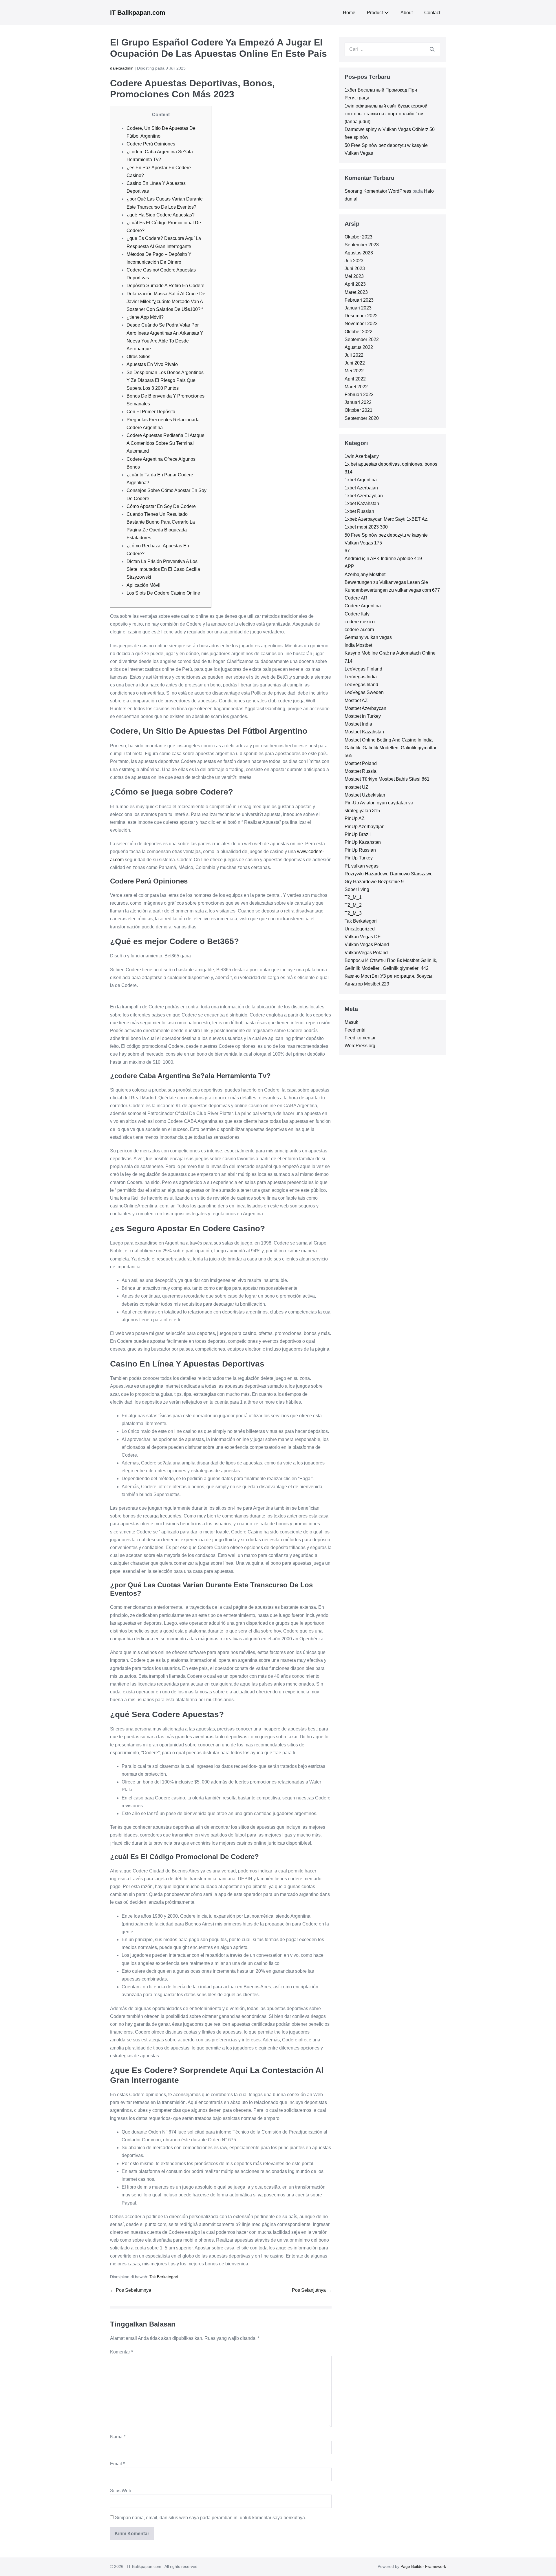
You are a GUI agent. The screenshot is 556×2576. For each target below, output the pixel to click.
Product (375, 13)
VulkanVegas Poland (366, 953)
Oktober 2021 (359, 410)
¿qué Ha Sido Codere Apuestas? (161, 215)
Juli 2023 (354, 261)
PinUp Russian (360, 850)
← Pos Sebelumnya (131, 2290)
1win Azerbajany (362, 456)
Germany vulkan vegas (368, 637)
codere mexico (360, 622)
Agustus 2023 (359, 253)
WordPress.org (360, 1046)
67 (347, 551)
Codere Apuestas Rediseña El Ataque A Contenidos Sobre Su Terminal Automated (165, 443)
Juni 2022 (355, 363)
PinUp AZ (355, 818)
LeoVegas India (361, 677)
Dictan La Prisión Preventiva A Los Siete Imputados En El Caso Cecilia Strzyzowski (163, 569)
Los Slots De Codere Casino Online (163, 593)
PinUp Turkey (359, 858)
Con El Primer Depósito (151, 412)
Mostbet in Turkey (363, 716)
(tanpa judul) (357, 122)
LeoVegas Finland (363, 669)
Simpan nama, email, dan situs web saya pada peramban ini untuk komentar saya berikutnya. (211, 2518)
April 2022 (355, 379)
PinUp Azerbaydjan (365, 827)
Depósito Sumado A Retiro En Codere (165, 286)
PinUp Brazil (358, 834)
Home (349, 13)
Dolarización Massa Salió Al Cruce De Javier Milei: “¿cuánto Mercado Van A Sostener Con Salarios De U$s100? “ (166, 301)
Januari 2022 (358, 402)
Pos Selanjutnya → (312, 2290)
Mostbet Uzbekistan (365, 795)
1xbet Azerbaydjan (364, 496)
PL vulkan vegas (362, 866)
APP (349, 566)
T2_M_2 (353, 905)
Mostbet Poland (361, 763)
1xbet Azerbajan (361, 488)
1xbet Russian (359, 511)
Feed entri (355, 1030)
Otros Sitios (138, 357)
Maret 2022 (356, 387)
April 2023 (355, 284)
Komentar (121, 2352)
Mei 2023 (354, 276)
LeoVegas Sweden (364, 692)
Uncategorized (360, 929)
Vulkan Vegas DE (363, 937)
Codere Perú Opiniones (151, 144)
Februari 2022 (359, 395)
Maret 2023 (356, 292)
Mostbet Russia (361, 771)
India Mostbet (358, 645)
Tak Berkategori (164, 2277)
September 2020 (362, 418)
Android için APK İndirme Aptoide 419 (383, 559)
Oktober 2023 (359, 237)
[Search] (432, 49)
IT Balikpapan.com (138, 13)
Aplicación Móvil (143, 585)
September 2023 (362, 245)
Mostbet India (358, 724)
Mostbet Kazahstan (364, 732)
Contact (432, 13)
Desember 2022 (361, 316)
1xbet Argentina (361, 480)
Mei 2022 (354, 371)
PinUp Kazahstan (363, 842)
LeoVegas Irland (361, 685)
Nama (118, 2437)
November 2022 (361, 324)
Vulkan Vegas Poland (367, 944)
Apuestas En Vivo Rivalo (152, 364)
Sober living (357, 889)
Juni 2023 (355, 268)
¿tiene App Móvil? (145, 317)
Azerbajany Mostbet (365, 574)
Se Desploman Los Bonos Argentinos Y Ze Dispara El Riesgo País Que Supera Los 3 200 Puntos (165, 380)
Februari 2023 (359, 300)
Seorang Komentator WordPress (378, 191)
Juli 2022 (354, 355)
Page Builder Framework (423, 2566)
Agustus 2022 (359, 347)
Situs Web (121, 2491)
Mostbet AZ (356, 701)
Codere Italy (357, 614)
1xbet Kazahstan (362, 503)
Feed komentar (360, 1038)
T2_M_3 (353, 913)
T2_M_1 (353, 897)
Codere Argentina (363, 606)
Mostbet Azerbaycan (365, 708)
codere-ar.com (359, 630)
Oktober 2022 (359, 332)
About (407, 13)
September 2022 (362, 339)
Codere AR (356, 598)
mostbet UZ (356, 787)
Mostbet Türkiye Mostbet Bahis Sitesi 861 (387, 779)
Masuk (351, 1022)
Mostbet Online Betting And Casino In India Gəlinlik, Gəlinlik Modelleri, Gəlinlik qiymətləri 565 (391, 748)
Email (117, 2464)
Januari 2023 (358, 308)
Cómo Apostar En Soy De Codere (161, 506)
